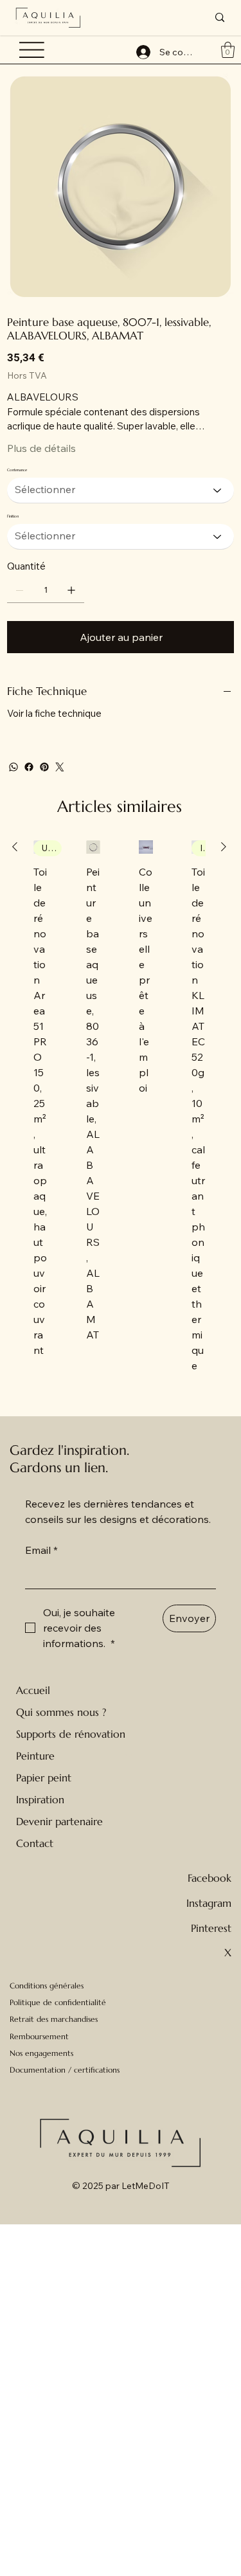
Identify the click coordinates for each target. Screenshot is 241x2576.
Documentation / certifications (65, 2070)
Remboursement (39, 2036)
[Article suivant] (224, 847)
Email (41, 1550)
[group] (119, 1107)
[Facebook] (29, 767)
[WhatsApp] (13, 767)
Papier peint (44, 1778)
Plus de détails (41, 448)
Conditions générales (47, 1986)
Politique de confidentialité (58, 2002)
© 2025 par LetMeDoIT (121, 2186)
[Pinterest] (44, 767)
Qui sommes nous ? (61, 1712)
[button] (228, 50)
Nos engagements (41, 2053)
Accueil (33, 1690)
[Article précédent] (15, 847)
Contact (35, 1843)
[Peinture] (129, 1756)
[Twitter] (60, 767)
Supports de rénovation (71, 1734)
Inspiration (40, 1799)
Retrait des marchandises (54, 2019)
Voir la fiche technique (54, 713)
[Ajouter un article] (71, 590)
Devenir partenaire (59, 1821)
